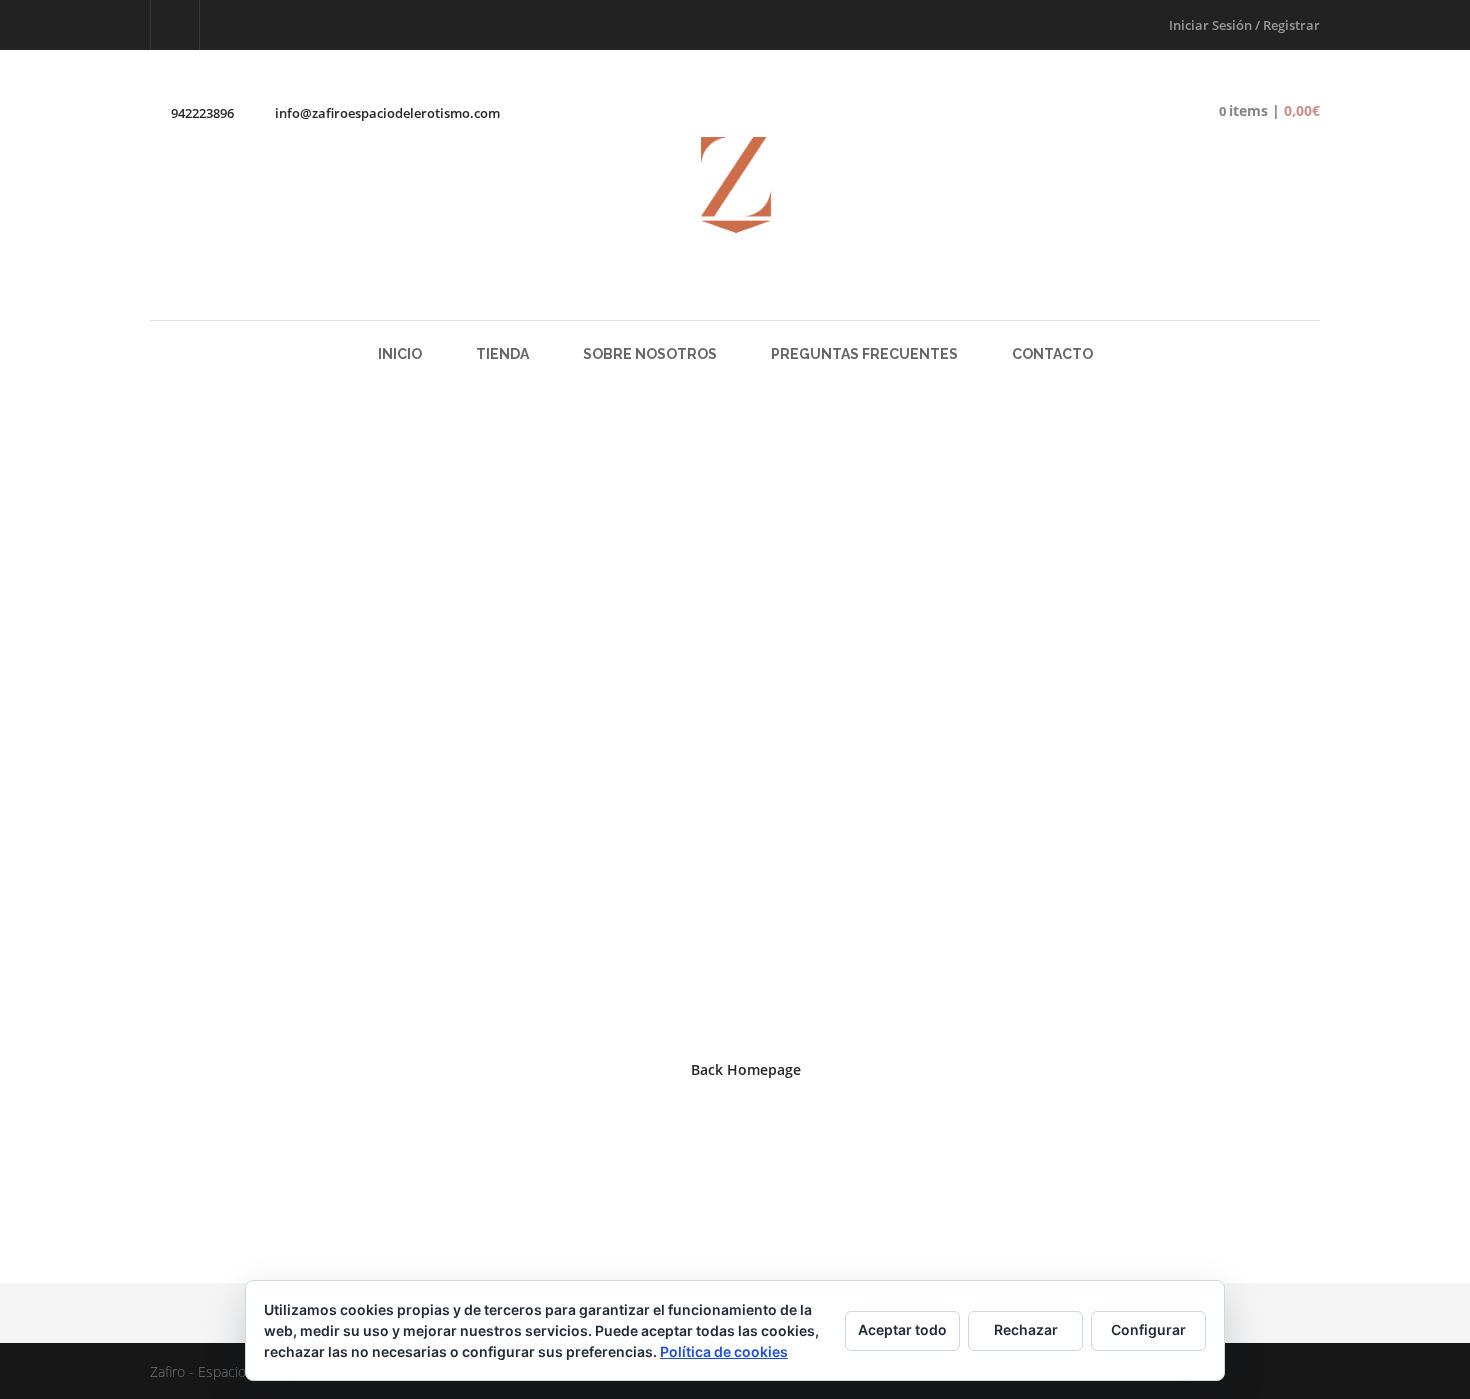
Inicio (400, 354)
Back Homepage (746, 1069)
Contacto (1052, 354)
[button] (1254, 111)
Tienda (502, 354)
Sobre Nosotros (650, 354)
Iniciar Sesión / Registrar (1244, 25)
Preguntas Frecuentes (864, 354)
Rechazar (1026, 1329)
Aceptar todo (902, 1329)
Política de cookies (724, 1351)
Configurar (1148, 1329)
